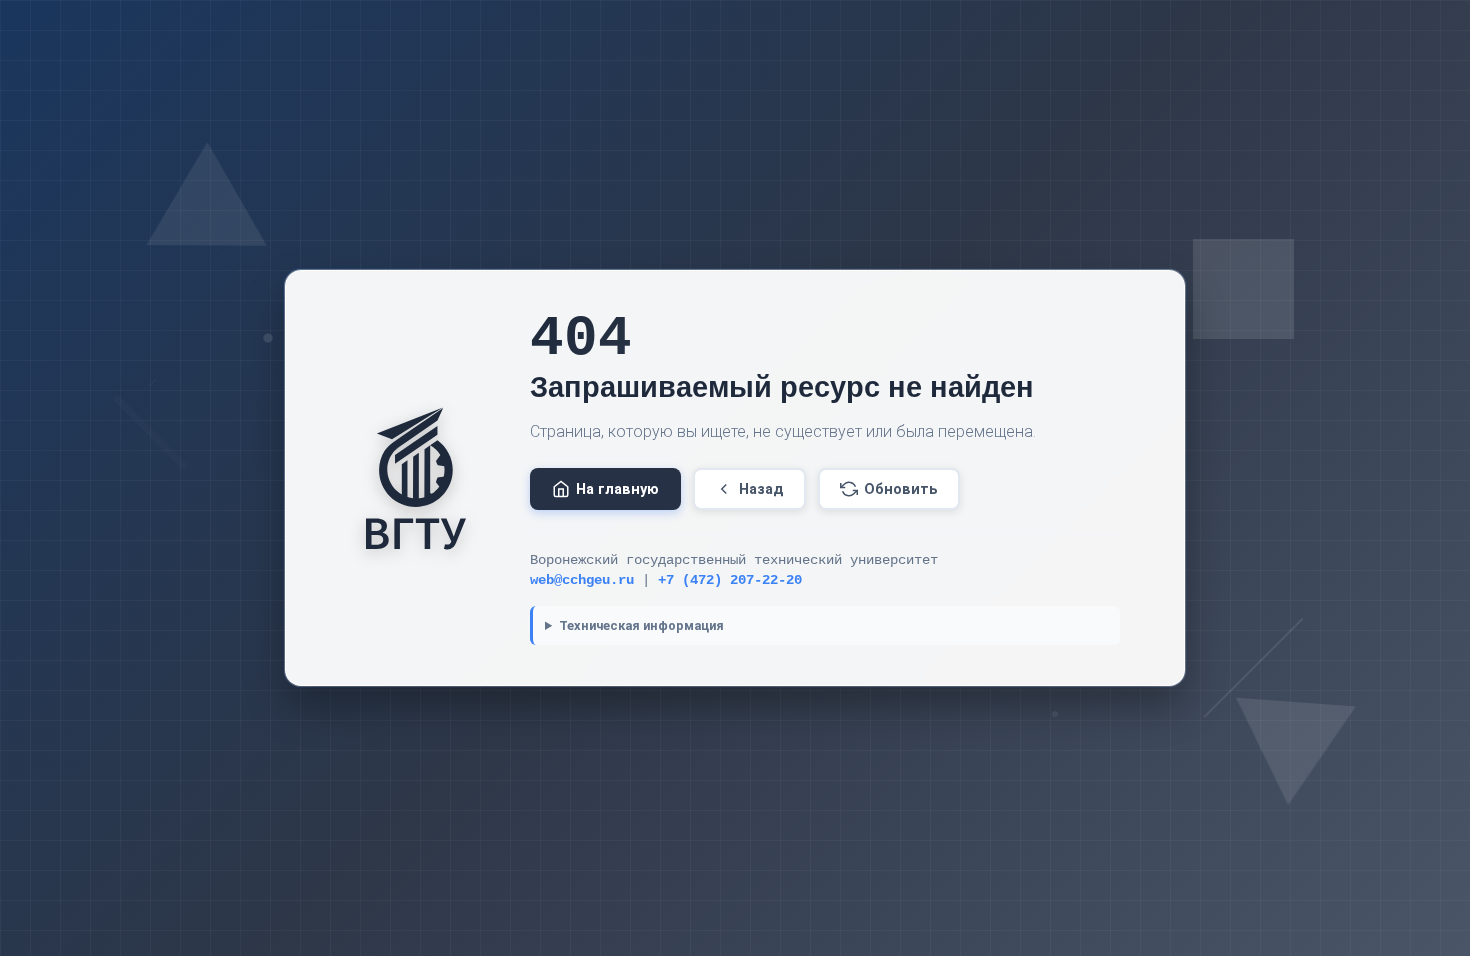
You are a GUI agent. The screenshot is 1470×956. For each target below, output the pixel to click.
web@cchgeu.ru (582, 580)
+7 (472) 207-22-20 (730, 580)
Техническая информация (641, 625)
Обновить (901, 489)
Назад (761, 489)
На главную (617, 489)
